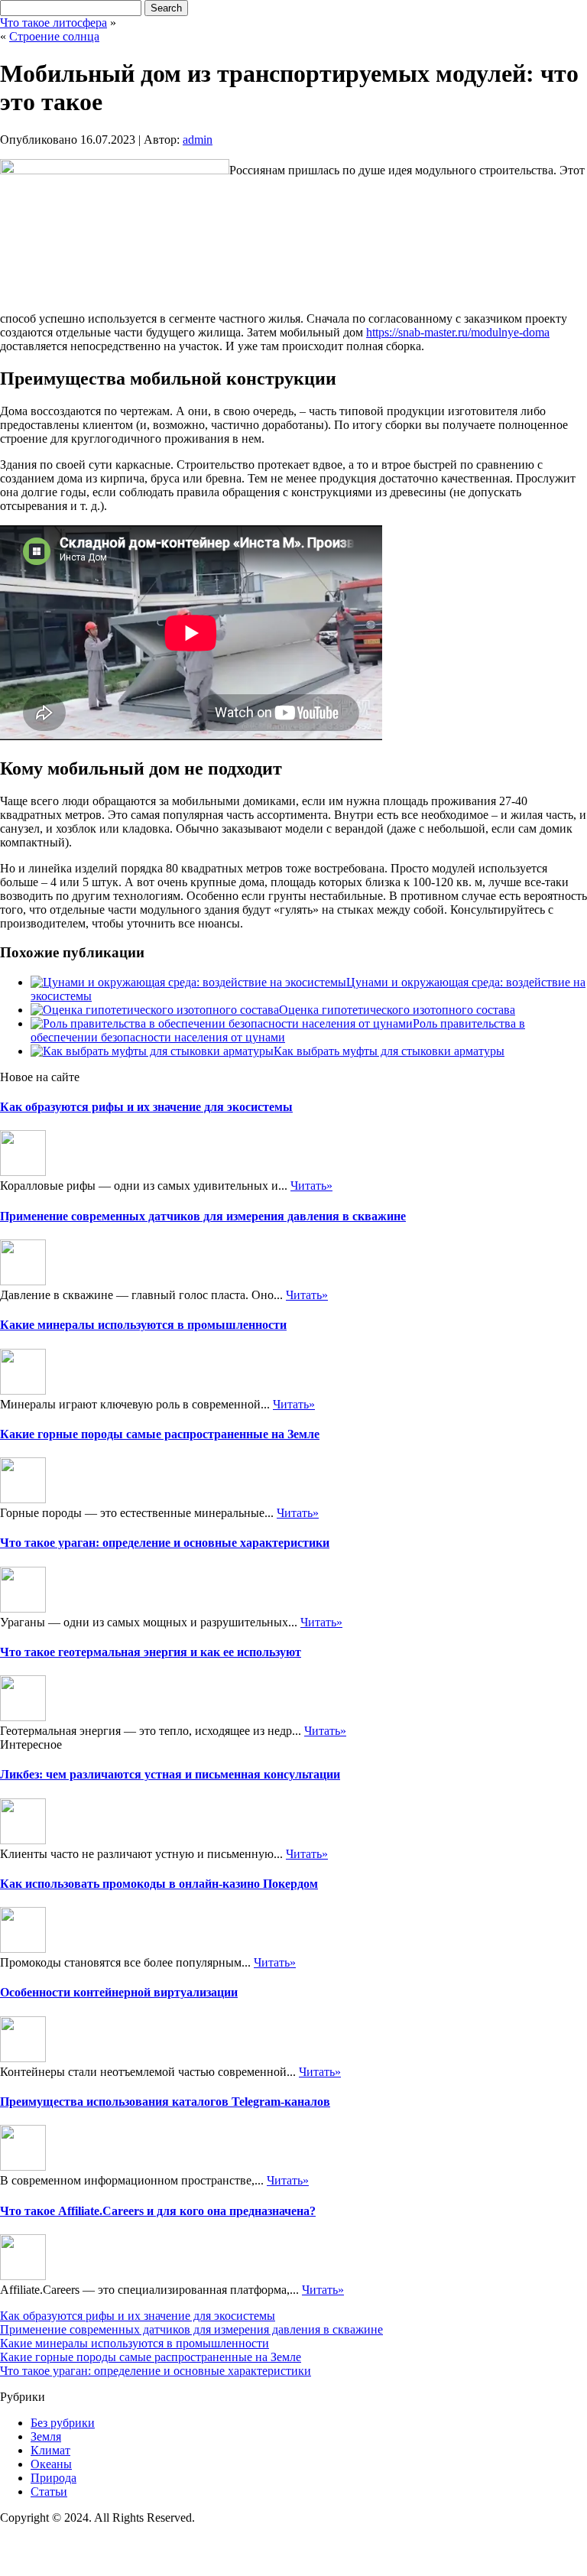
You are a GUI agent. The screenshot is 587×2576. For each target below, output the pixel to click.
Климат (50, 2450)
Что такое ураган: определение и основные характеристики (165, 1543)
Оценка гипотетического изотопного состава (397, 1010)
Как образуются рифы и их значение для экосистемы (146, 1107)
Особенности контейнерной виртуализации (119, 1992)
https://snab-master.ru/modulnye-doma (458, 332)
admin (198, 140)
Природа (54, 2478)
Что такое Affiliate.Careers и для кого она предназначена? (158, 2211)
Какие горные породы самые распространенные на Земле (160, 1434)
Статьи (49, 2492)
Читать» (311, 1186)
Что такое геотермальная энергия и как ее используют (151, 1652)
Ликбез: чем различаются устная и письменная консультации (170, 1774)
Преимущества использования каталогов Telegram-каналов (165, 2102)
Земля (46, 2436)
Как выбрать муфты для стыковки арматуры (389, 1051)
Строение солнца (54, 36)
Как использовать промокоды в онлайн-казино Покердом (159, 1884)
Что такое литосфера (54, 23)
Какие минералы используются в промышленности (143, 1325)
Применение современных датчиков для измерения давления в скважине (203, 1216)
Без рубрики (63, 2423)
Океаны (51, 2464)
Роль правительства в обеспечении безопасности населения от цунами (278, 1030)
